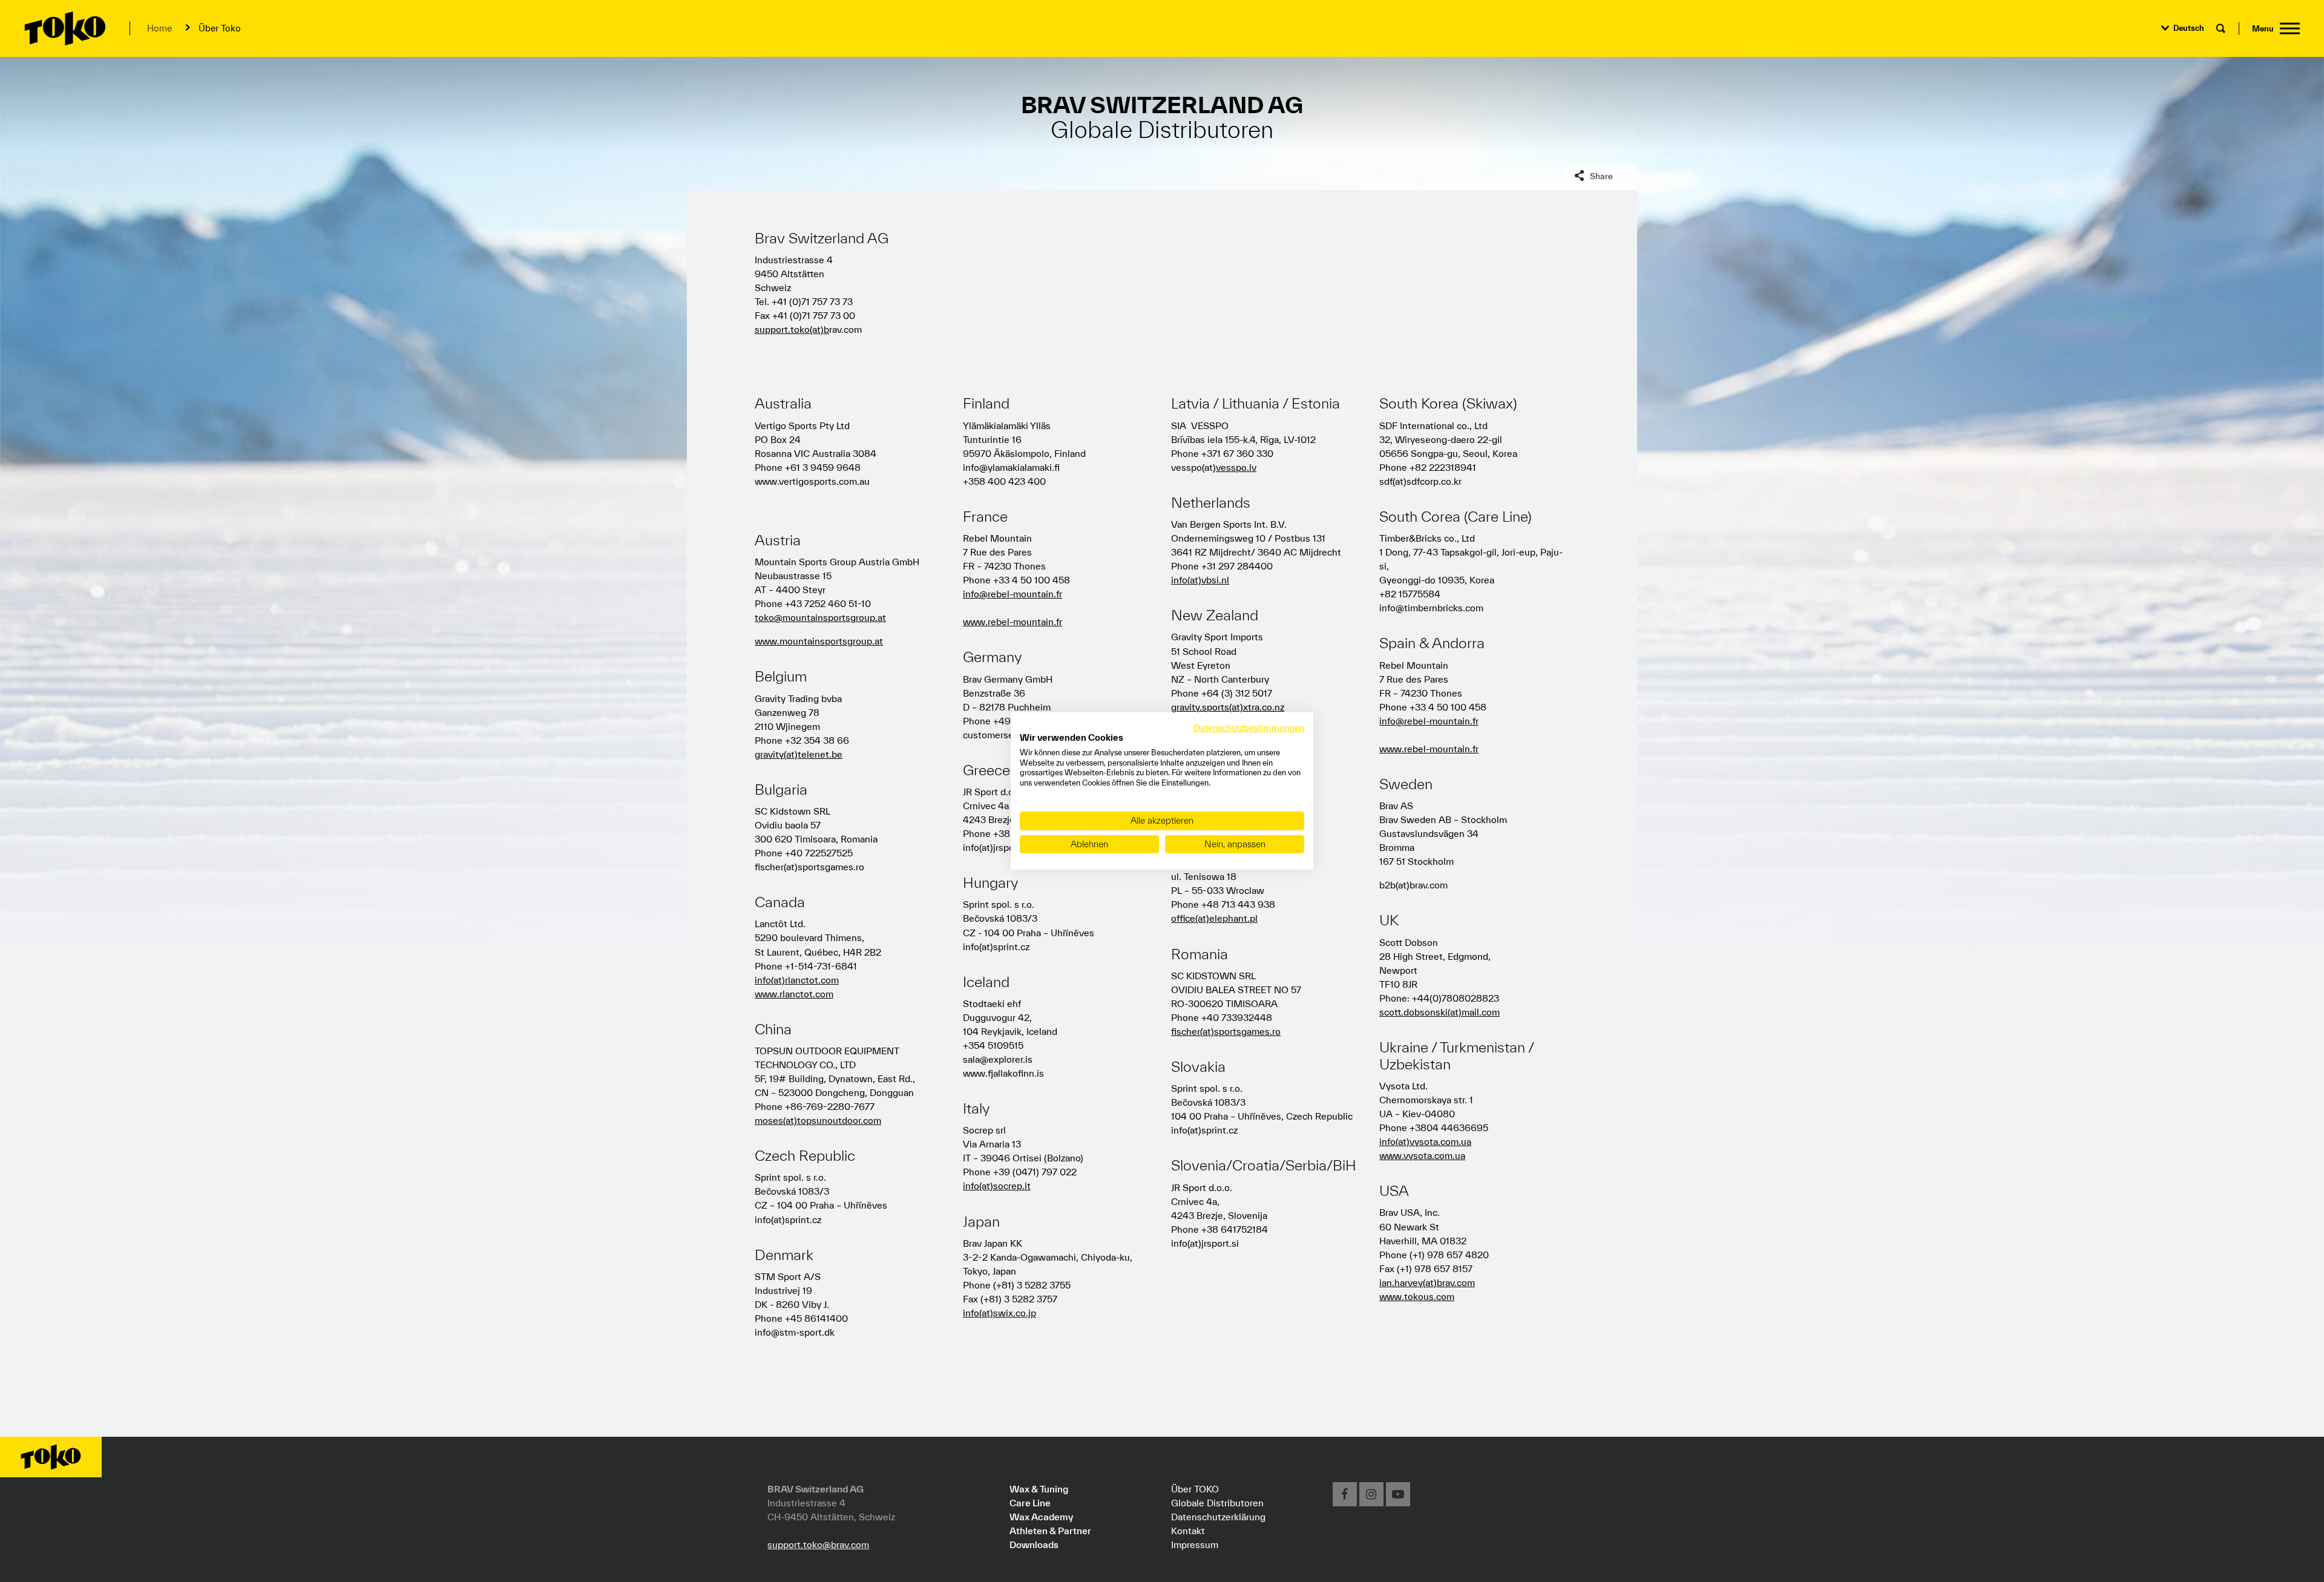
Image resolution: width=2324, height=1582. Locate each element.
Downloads (1034, 1544)
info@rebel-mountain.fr (1013, 594)
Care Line (1030, 1503)
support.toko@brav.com (818, 1544)
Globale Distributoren (1217, 1503)
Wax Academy (1041, 1517)
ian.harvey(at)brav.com (1427, 1282)
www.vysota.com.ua (1422, 1155)
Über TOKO (1195, 1489)
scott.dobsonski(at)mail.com (1439, 1012)
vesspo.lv (1236, 467)
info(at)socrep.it (997, 1186)
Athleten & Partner (1050, 1531)
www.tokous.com (1417, 1296)
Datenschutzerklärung (1218, 1517)
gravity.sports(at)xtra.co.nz (1228, 707)
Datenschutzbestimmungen (1249, 728)
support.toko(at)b (792, 329)
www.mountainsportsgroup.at (819, 641)
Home (159, 28)
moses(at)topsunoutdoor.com (818, 1120)
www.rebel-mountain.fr (1013, 622)
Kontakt (1188, 1531)
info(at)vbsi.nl (1200, 580)
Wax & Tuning (1039, 1489)
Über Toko (220, 28)
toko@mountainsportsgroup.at (820, 617)
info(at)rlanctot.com (797, 980)
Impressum (1195, 1544)
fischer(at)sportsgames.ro (1226, 1031)
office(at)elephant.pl (1214, 918)
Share (1601, 176)
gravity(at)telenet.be (799, 754)
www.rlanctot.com (794, 994)
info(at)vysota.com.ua (1425, 1141)
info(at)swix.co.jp (1000, 1313)
